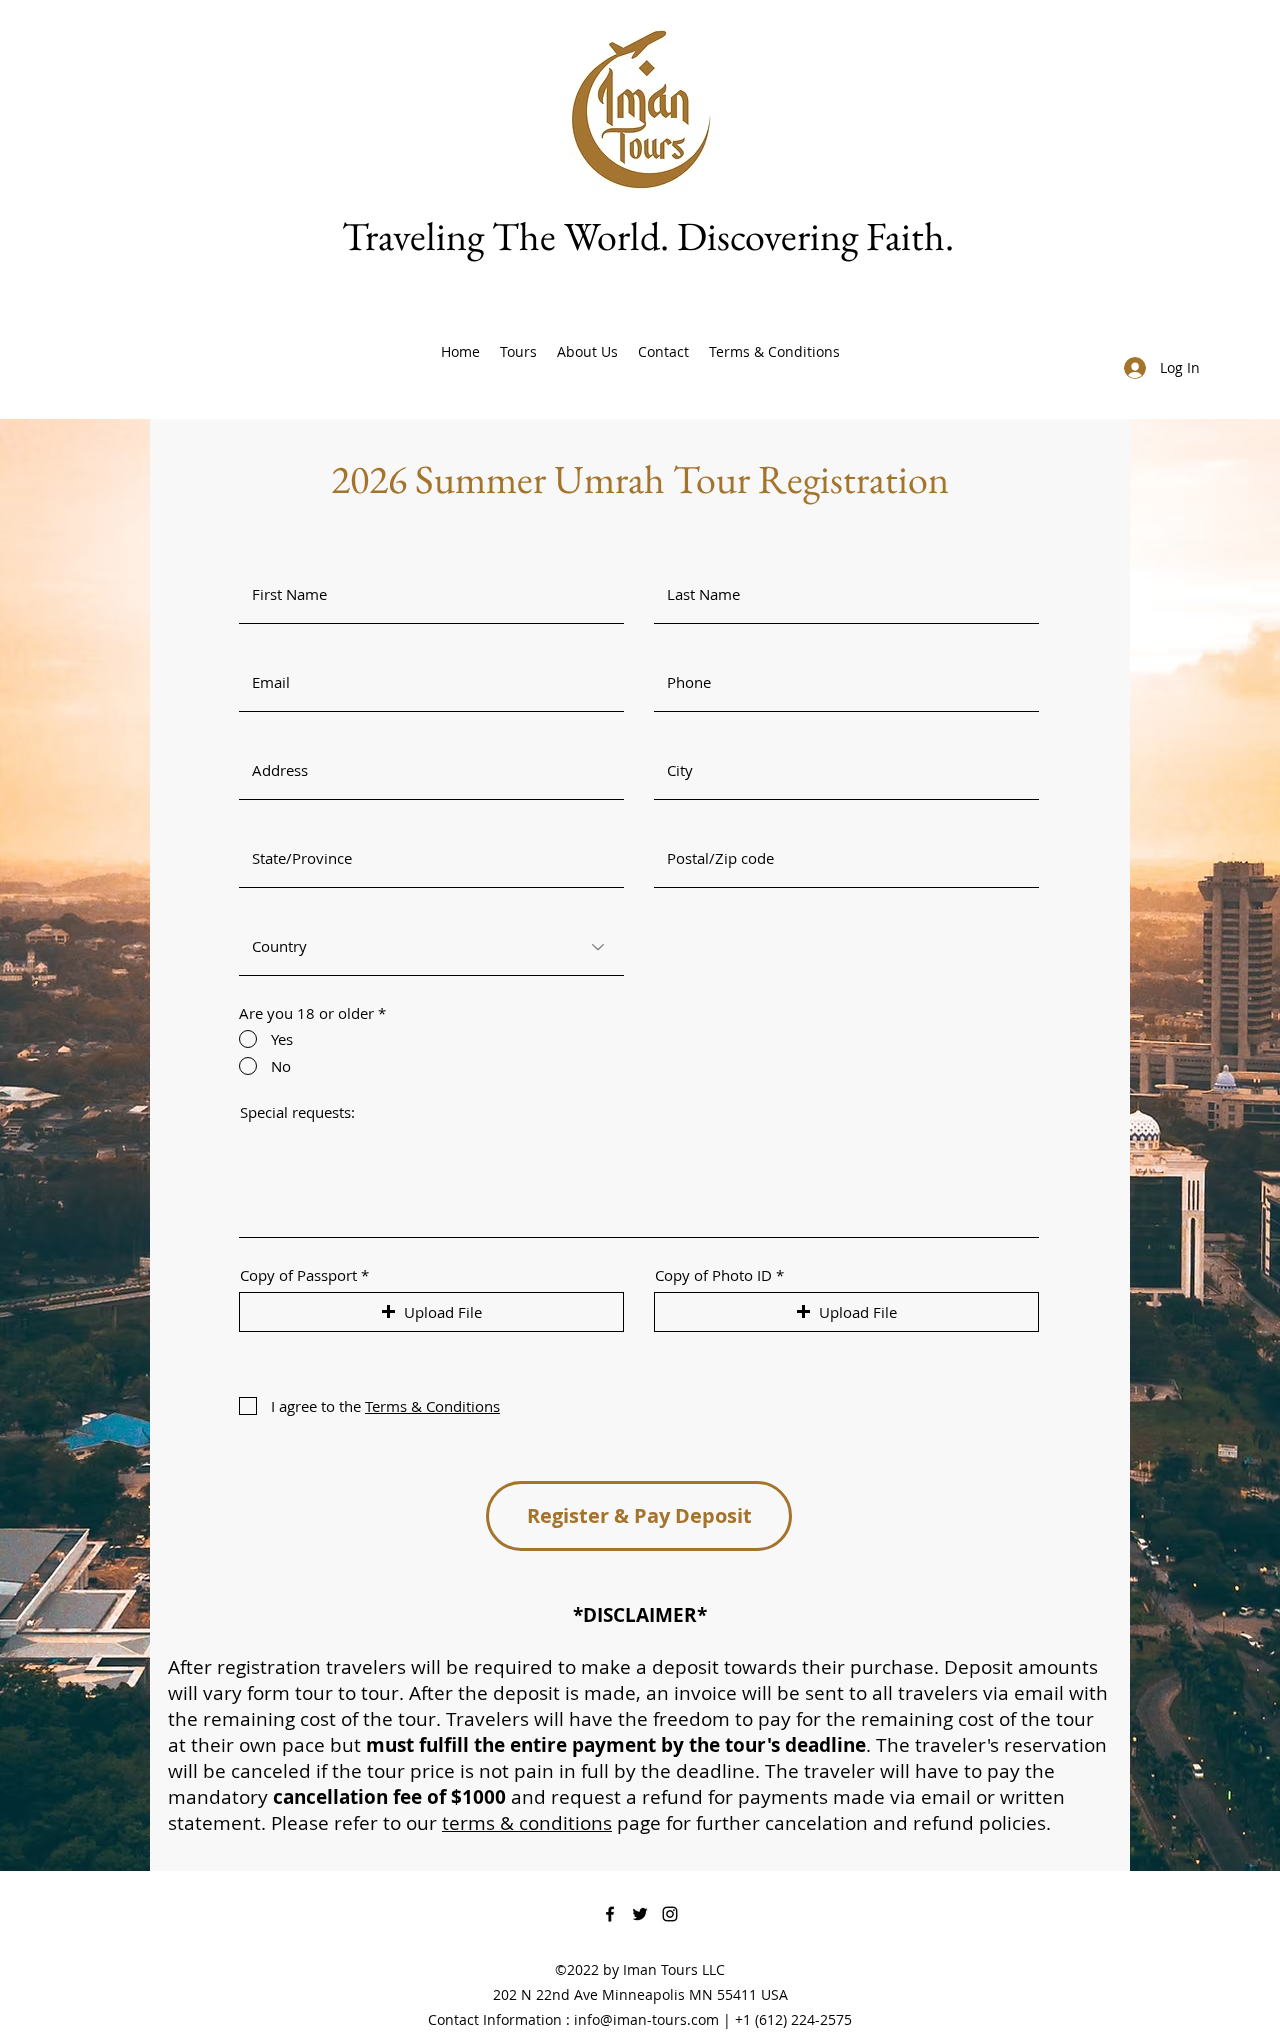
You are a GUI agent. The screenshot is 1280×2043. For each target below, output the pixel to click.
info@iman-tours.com (646, 2019)
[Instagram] (670, 1914)
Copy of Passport (298, 1275)
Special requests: (297, 1112)
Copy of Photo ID (713, 1275)
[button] (431, 1312)
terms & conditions (527, 1823)
